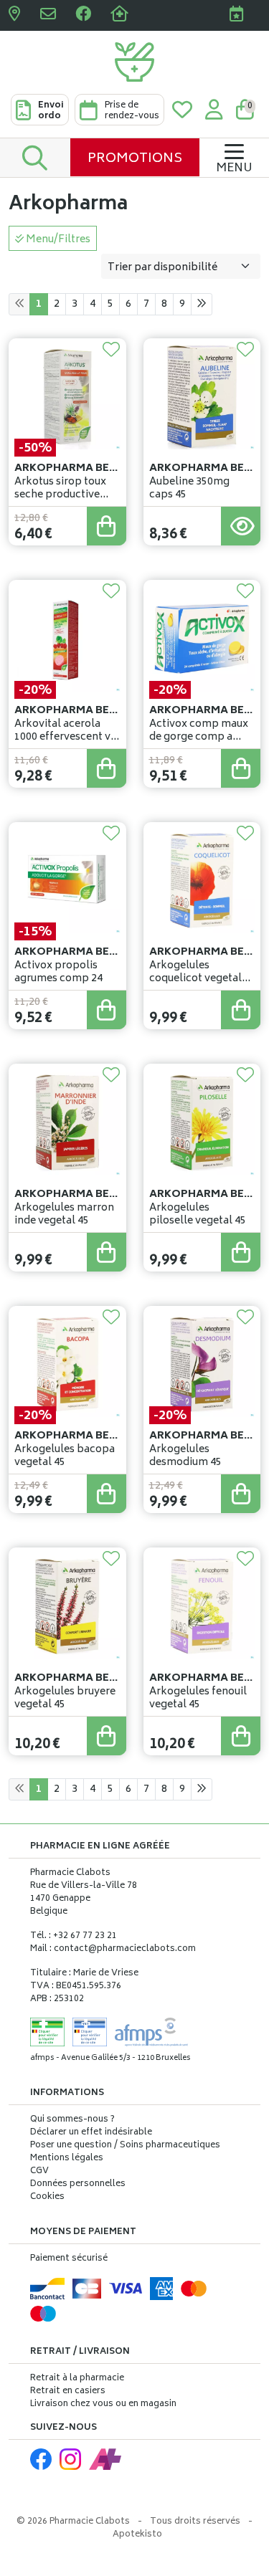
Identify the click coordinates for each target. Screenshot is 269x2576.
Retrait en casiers (68, 2391)
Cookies (47, 2198)
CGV (39, 2172)
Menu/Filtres (57, 240)
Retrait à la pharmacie (77, 2379)
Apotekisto (137, 2535)
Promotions (135, 159)
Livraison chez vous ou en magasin (103, 2404)
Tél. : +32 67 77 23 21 (74, 1936)
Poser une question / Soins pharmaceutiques (125, 2146)
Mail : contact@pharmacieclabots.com (113, 1949)
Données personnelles (78, 2185)
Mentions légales (67, 2159)
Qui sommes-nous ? (72, 2120)
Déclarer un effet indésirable (91, 2133)
